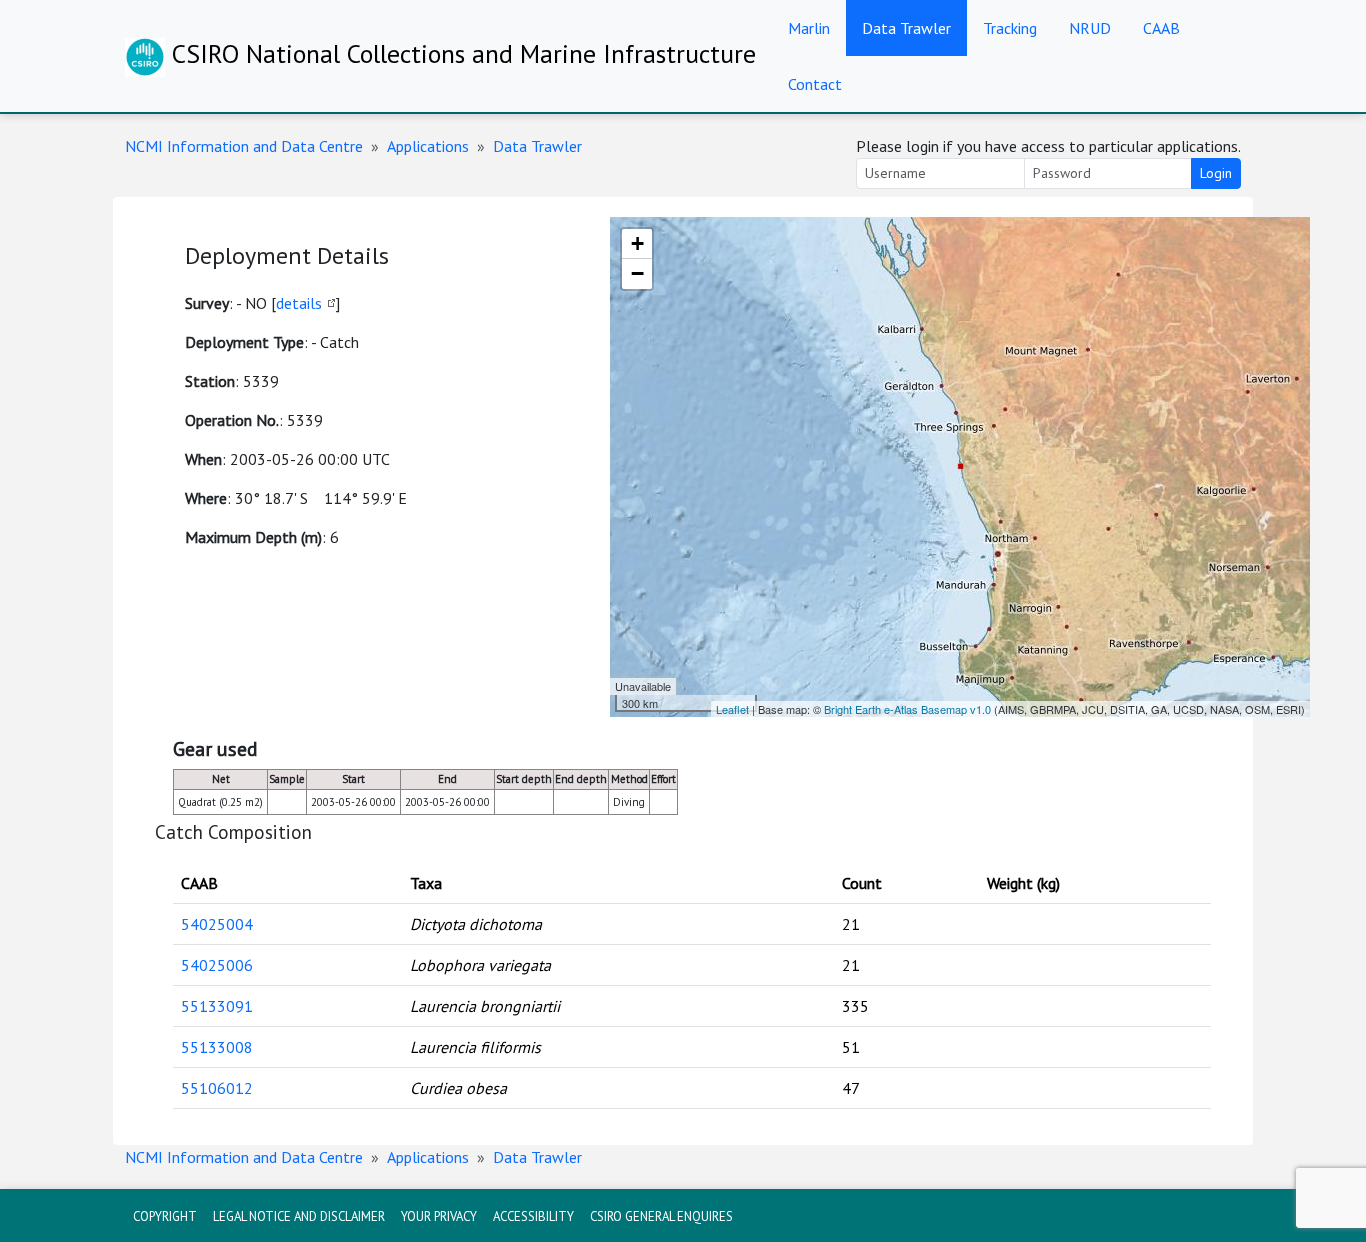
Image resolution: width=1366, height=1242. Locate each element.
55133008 (217, 1047)
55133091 (217, 1006)
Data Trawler (906, 28)
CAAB (1161, 28)
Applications (428, 146)
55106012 (217, 1088)
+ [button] (637, 243)
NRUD (1090, 28)
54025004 (217, 924)
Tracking (1010, 28)
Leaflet (732, 709)
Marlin (809, 28)
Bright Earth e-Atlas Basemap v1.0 (907, 709)
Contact (815, 84)
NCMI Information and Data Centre (244, 146)
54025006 (217, 965)
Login (1216, 173)
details (299, 303)
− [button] (637, 273)
